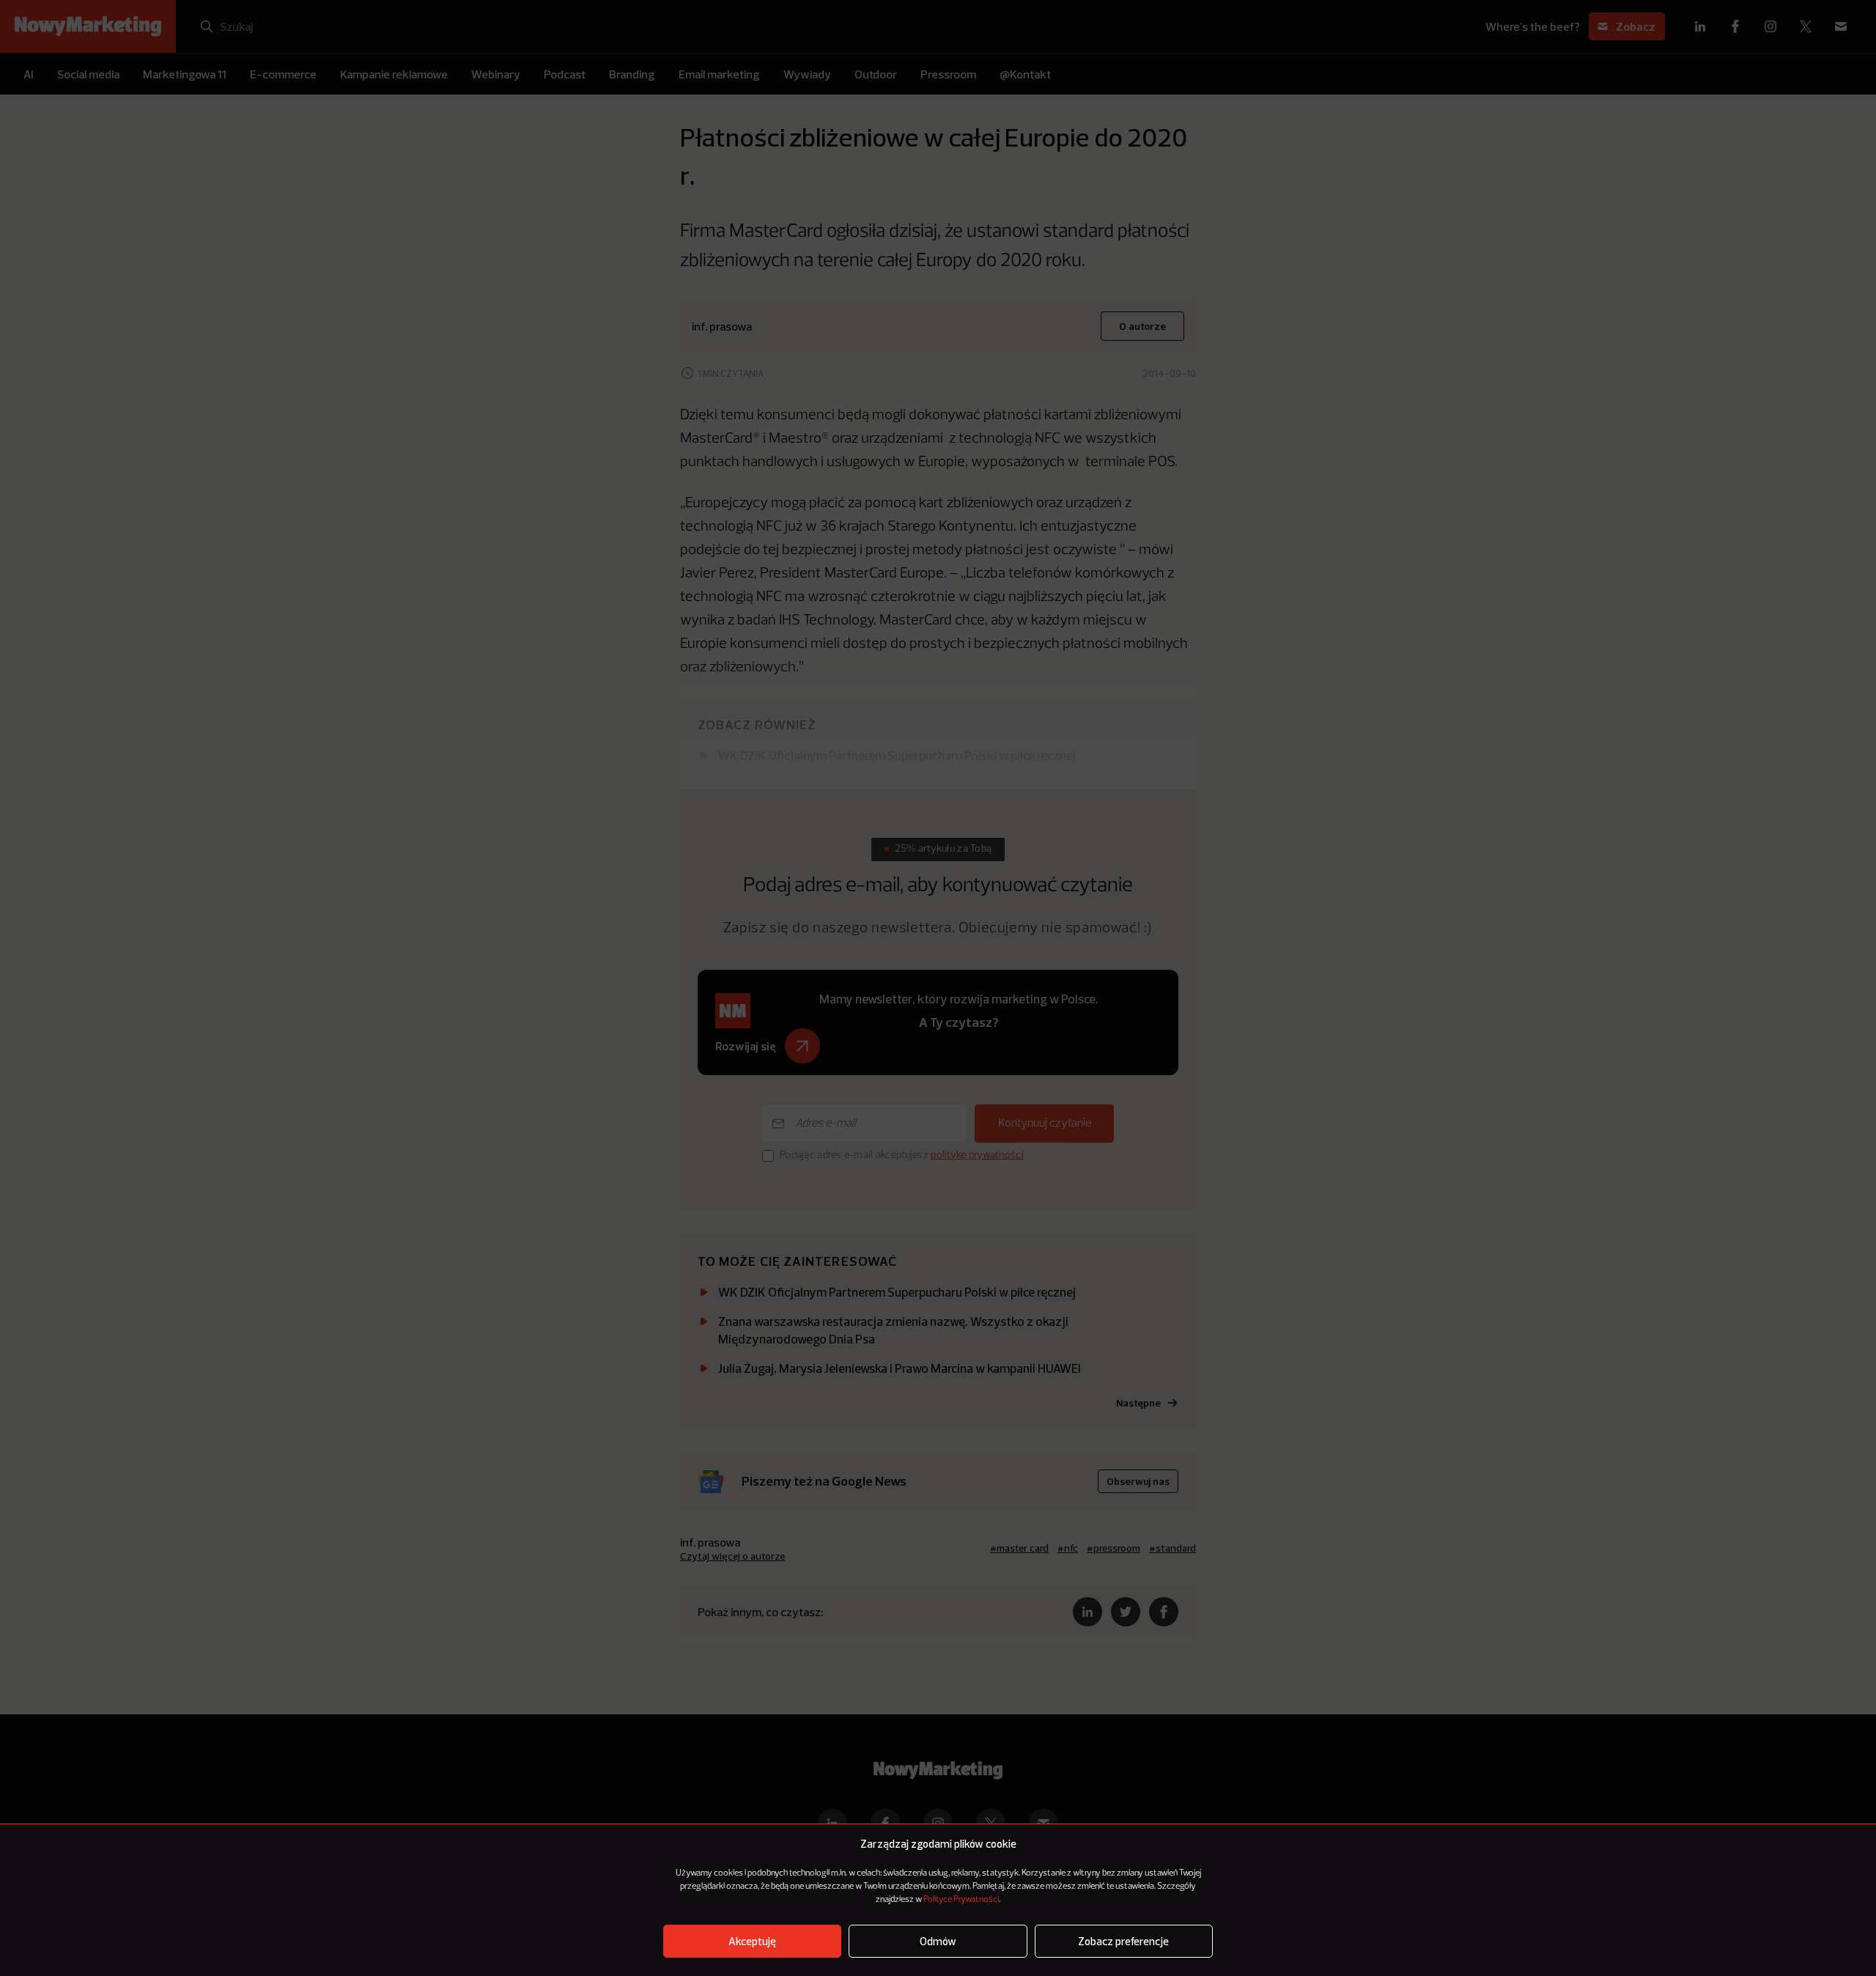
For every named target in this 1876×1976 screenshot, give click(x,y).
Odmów (938, 1941)
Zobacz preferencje (1123, 1941)
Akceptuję (752, 1941)
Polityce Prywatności (961, 1900)
